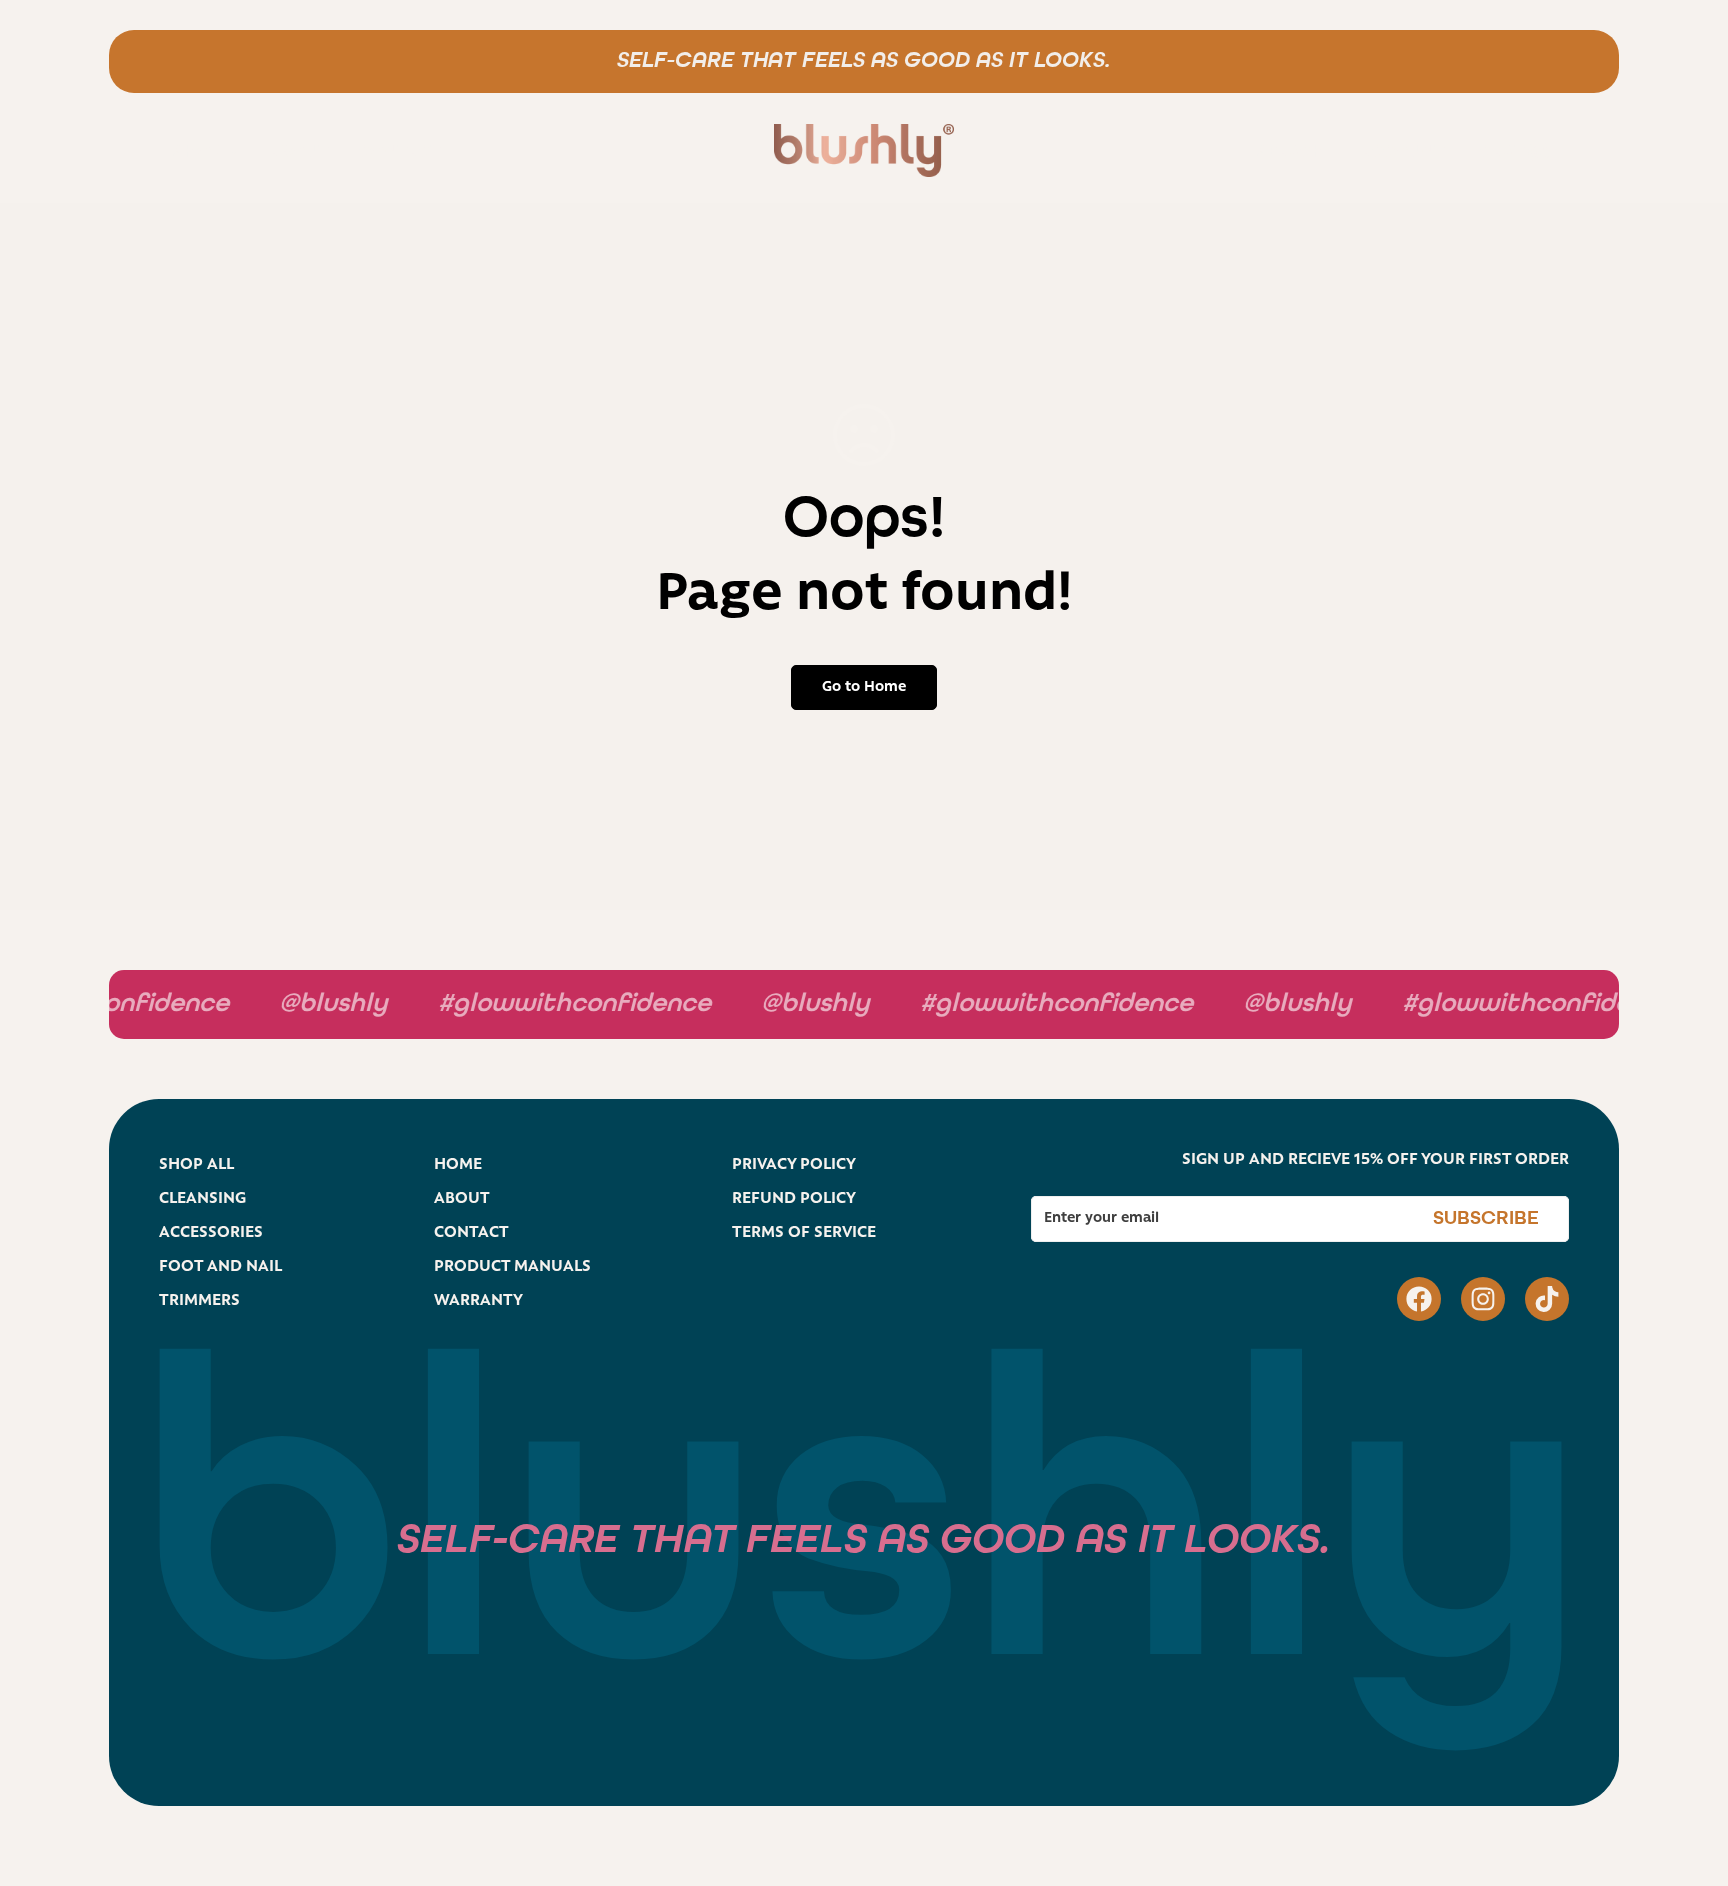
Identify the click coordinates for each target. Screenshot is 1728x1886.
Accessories (211, 1233)
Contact (400, 152)
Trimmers (199, 1301)
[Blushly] (864, 153)
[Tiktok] (1547, 1299)
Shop (197, 152)
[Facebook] (1419, 1299)
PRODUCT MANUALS (512, 1267)
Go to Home (864, 687)
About (298, 152)
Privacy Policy (794, 1165)
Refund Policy (794, 1199)
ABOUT (462, 1199)
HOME (458, 1165)
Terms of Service (804, 1233)
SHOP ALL (196, 1165)
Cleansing (202, 1199)
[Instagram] (1483, 1299)
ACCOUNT (1402, 152)
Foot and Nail (220, 1267)
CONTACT (471, 1233)
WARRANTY (478, 1301)
